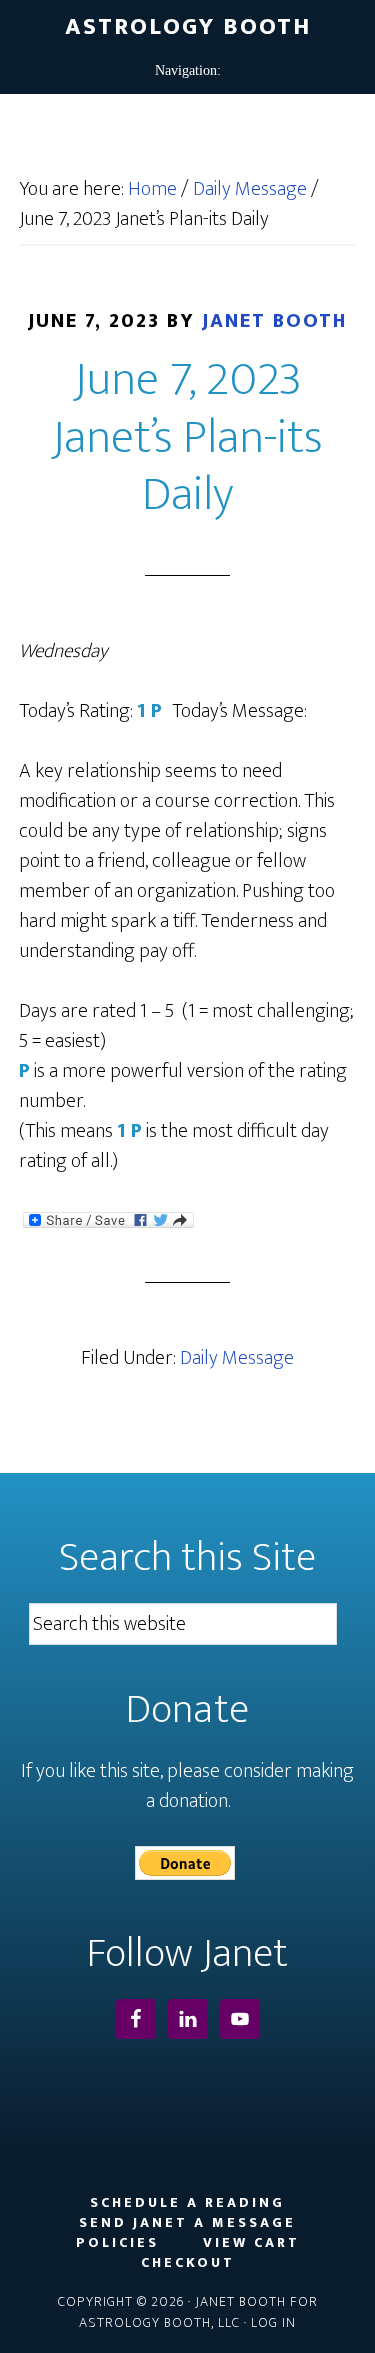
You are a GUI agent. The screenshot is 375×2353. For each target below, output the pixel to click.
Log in (273, 2322)
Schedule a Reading (187, 2203)
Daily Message (237, 1358)
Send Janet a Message (187, 2223)
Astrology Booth (188, 27)
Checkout (188, 2263)
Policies (117, 2243)
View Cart (251, 2243)
